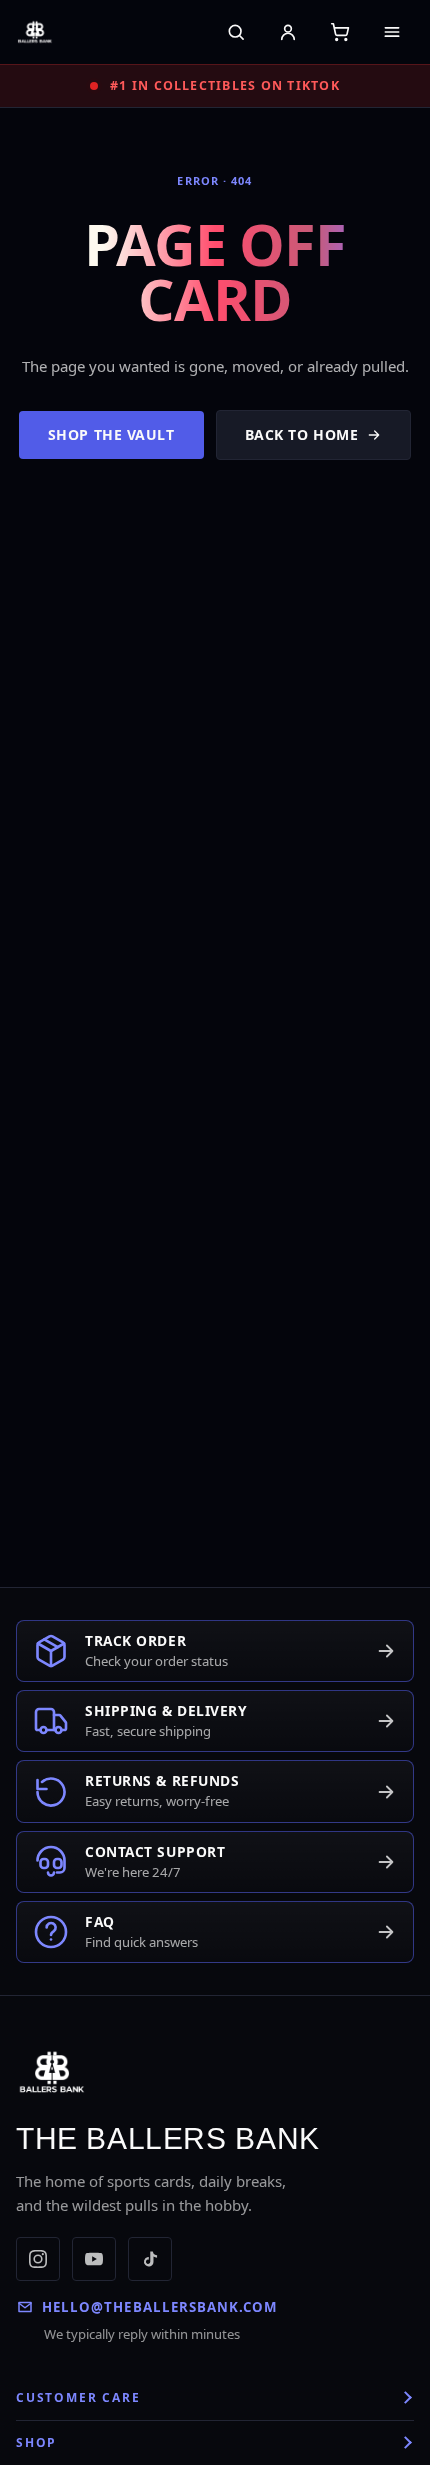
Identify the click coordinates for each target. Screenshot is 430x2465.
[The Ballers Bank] (69, 32)
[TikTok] (150, 2259)
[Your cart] (340, 32)
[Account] (288, 32)
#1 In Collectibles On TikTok (225, 85)
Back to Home (302, 434)
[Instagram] (38, 2259)
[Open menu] (392, 32)
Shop (36, 2442)
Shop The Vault (111, 434)
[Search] (236, 32)
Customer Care (78, 2397)
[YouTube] (94, 2259)
